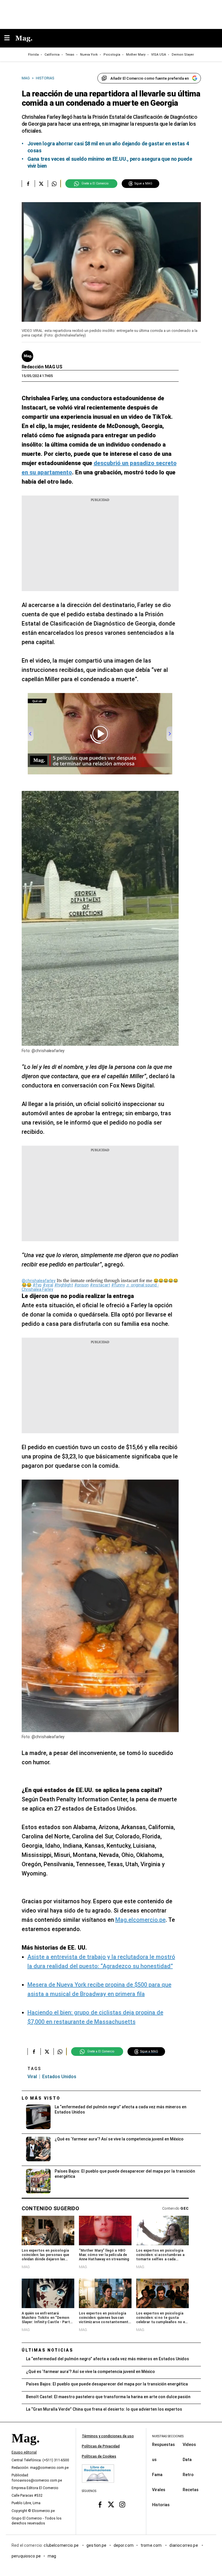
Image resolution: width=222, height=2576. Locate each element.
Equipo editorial (24, 2453)
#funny (118, 1285)
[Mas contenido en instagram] (122, 2505)
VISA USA (159, 55)
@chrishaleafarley (39, 1281)
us (154, 2460)
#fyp (37, 1285)
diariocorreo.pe (184, 2545)
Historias (161, 2505)
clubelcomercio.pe (62, 2545)
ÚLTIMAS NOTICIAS (48, 2350)
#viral (48, 1285)
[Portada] (25, 2448)
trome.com (152, 2545)
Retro (188, 2475)
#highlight (64, 1285)
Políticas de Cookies (99, 2456)
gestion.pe (97, 2545)
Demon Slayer (183, 55)
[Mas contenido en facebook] (100, 2505)
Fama (157, 2475)
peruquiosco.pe (26, 2556)
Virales (159, 2490)
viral (32, 2077)
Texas (70, 55)
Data (187, 2460)
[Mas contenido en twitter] (111, 2505)
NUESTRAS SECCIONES (168, 2436)
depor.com (124, 2545)
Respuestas (163, 2445)
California (52, 55)
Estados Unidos (59, 2077)
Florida (33, 55)
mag (52, 2556)
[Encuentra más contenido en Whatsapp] (54, 184)
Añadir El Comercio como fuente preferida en (150, 78)
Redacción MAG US (42, 367)
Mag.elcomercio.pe (140, 1920)
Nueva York (89, 55)
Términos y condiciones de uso (108, 2436)
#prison (82, 1285)
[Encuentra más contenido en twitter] (41, 184)
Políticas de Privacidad (101, 2446)
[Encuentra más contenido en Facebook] (28, 184)
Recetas (191, 2490)
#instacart (100, 1285)
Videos (189, 2445)
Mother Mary (136, 55)
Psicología (112, 55)
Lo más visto (41, 2098)
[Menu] (10, 38)
